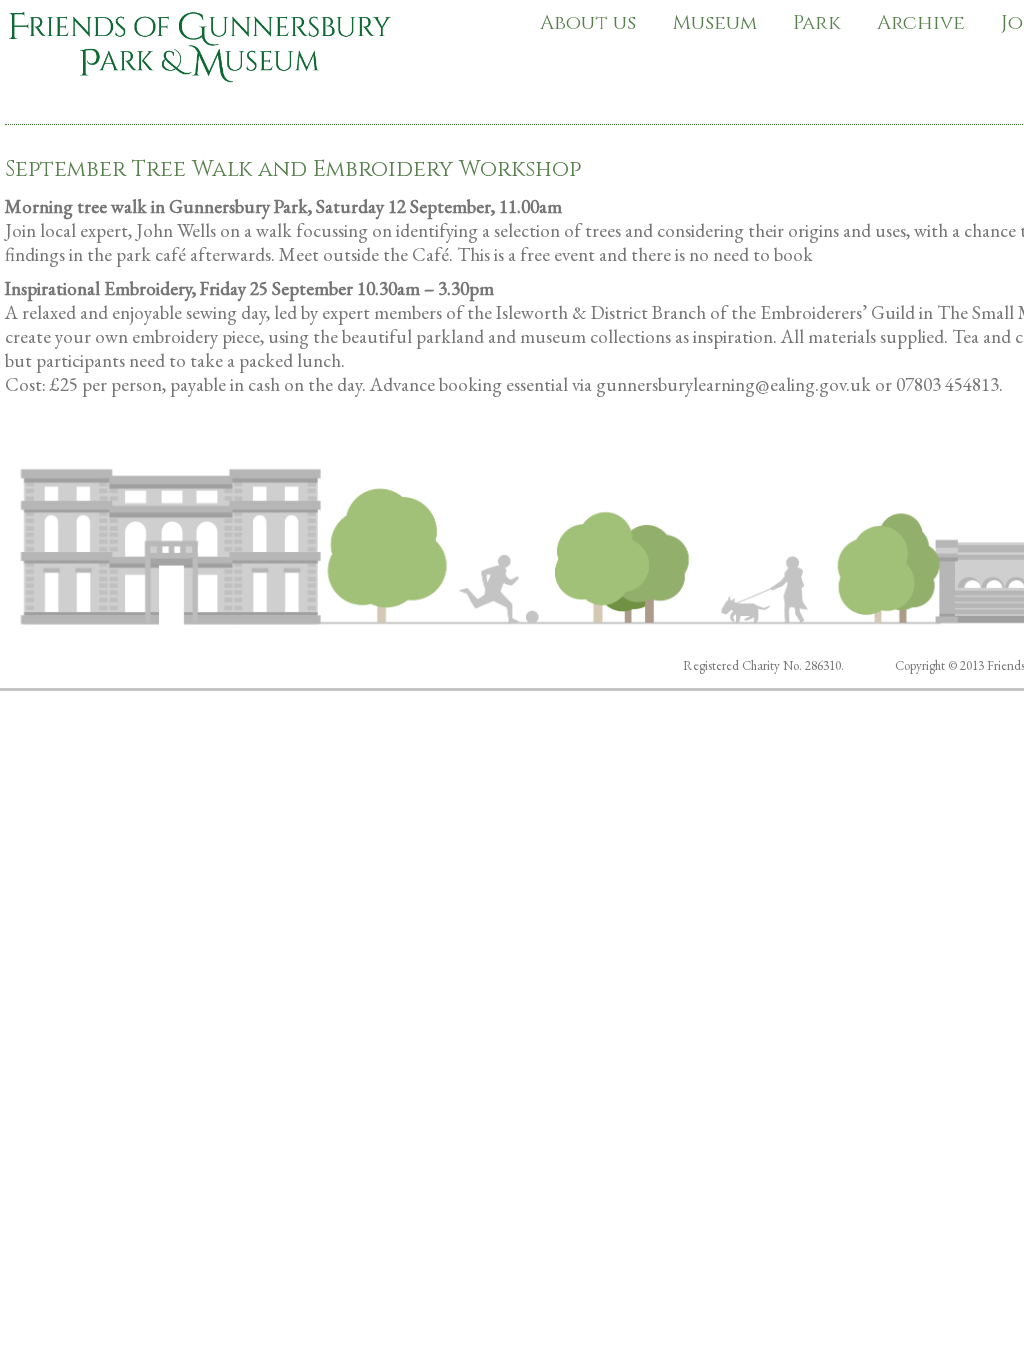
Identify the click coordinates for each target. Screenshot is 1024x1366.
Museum (714, 22)
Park (817, 22)
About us (588, 22)
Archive (921, 22)
